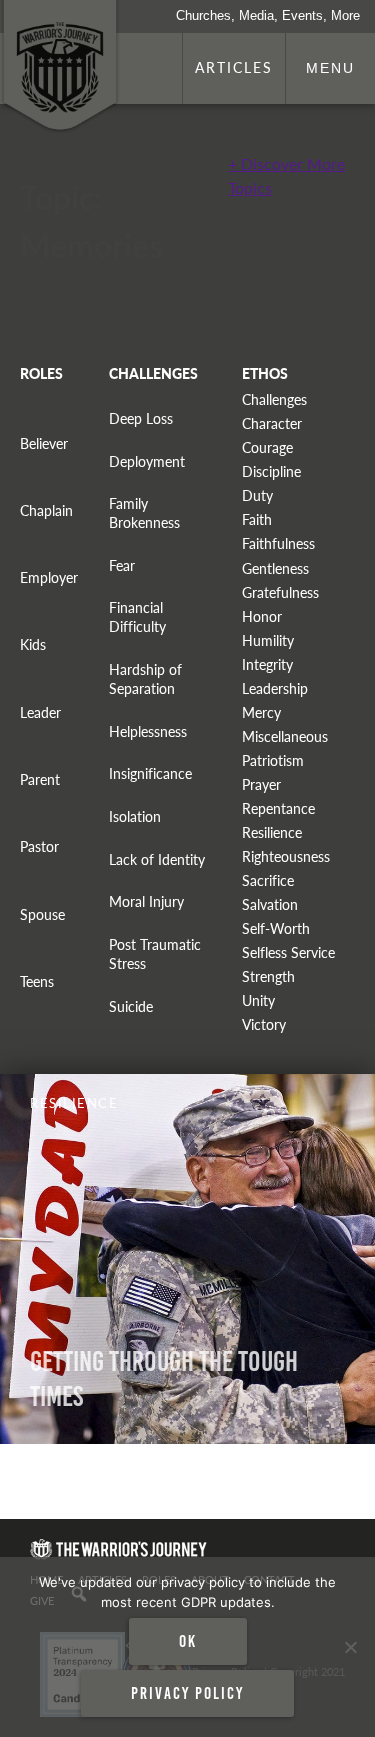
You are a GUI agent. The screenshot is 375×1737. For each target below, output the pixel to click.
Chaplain (46, 510)
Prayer (261, 784)
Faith (257, 519)
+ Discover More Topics (286, 175)
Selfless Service (288, 952)
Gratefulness (280, 592)
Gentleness (275, 568)
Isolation (135, 816)
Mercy (261, 712)
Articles (234, 67)
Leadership (275, 688)
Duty (257, 495)
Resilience (272, 832)
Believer (44, 443)
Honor (262, 616)
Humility (268, 640)
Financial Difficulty (137, 617)
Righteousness (286, 856)
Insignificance (150, 773)
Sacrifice (268, 880)
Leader (40, 712)
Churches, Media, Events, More (268, 15)
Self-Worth (276, 928)
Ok (188, 1641)
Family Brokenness (144, 513)
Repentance (278, 808)
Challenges (274, 399)
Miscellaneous (285, 736)
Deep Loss (141, 418)
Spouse (42, 914)
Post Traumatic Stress (155, 954)
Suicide (131, 1006)
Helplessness (148, 731)
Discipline (271, 471)
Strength (268, 976)
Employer (49, 577)
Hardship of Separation (145, 679)
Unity (258, 1000)
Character (272, 423)
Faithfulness (278, 543)
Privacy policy (187, 1693)
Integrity (267, 664)
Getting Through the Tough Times (164, 1379)
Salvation (270, 904)
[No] (350, 1647)
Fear (122, 565)
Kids (33, 644)
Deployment (147, 461)
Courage (267, 447)
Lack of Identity (157, 859)
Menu (330, 68)
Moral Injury (146, 901)
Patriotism (273, 760)
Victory (264, 1024)
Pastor (39, 846)
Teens (37, 981)
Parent (40, 779)
